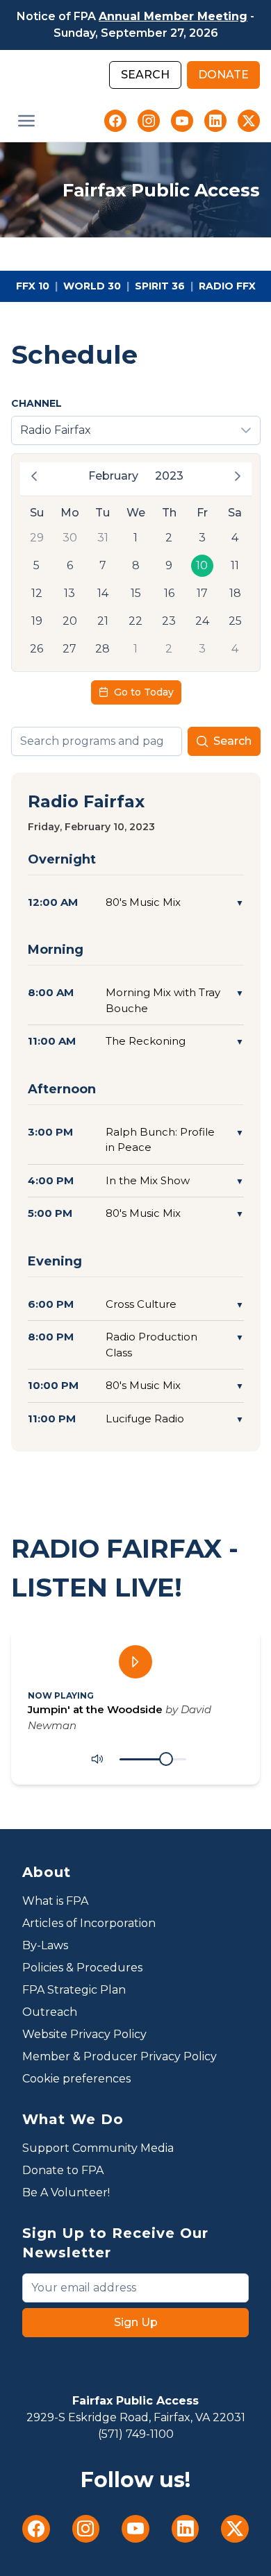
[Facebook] (115, 121)
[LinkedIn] (215, 121)
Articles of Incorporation (89, 1923)
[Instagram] (149, 121)
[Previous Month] (34, 476)
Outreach (50, 2012)
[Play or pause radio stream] (135, 1662)
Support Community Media (98, 2148)
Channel (36, 403)
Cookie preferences (76, 2079)
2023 (169, 476)
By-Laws (45, 1945)
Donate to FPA (63, 2170)
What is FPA (55, 1901)
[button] (26, 121)
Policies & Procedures (82, 1968)
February (113, 476)
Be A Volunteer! (66, 2192)
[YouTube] (182, 121)
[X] (249, 121)
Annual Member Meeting (173, 16)
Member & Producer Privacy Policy (120, 2056)
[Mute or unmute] (97, 1759)
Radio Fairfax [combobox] (56, 430)
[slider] (166, 1759)
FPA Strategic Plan (74, 1990)
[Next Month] (238, 476)
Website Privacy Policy (84, 2034)
